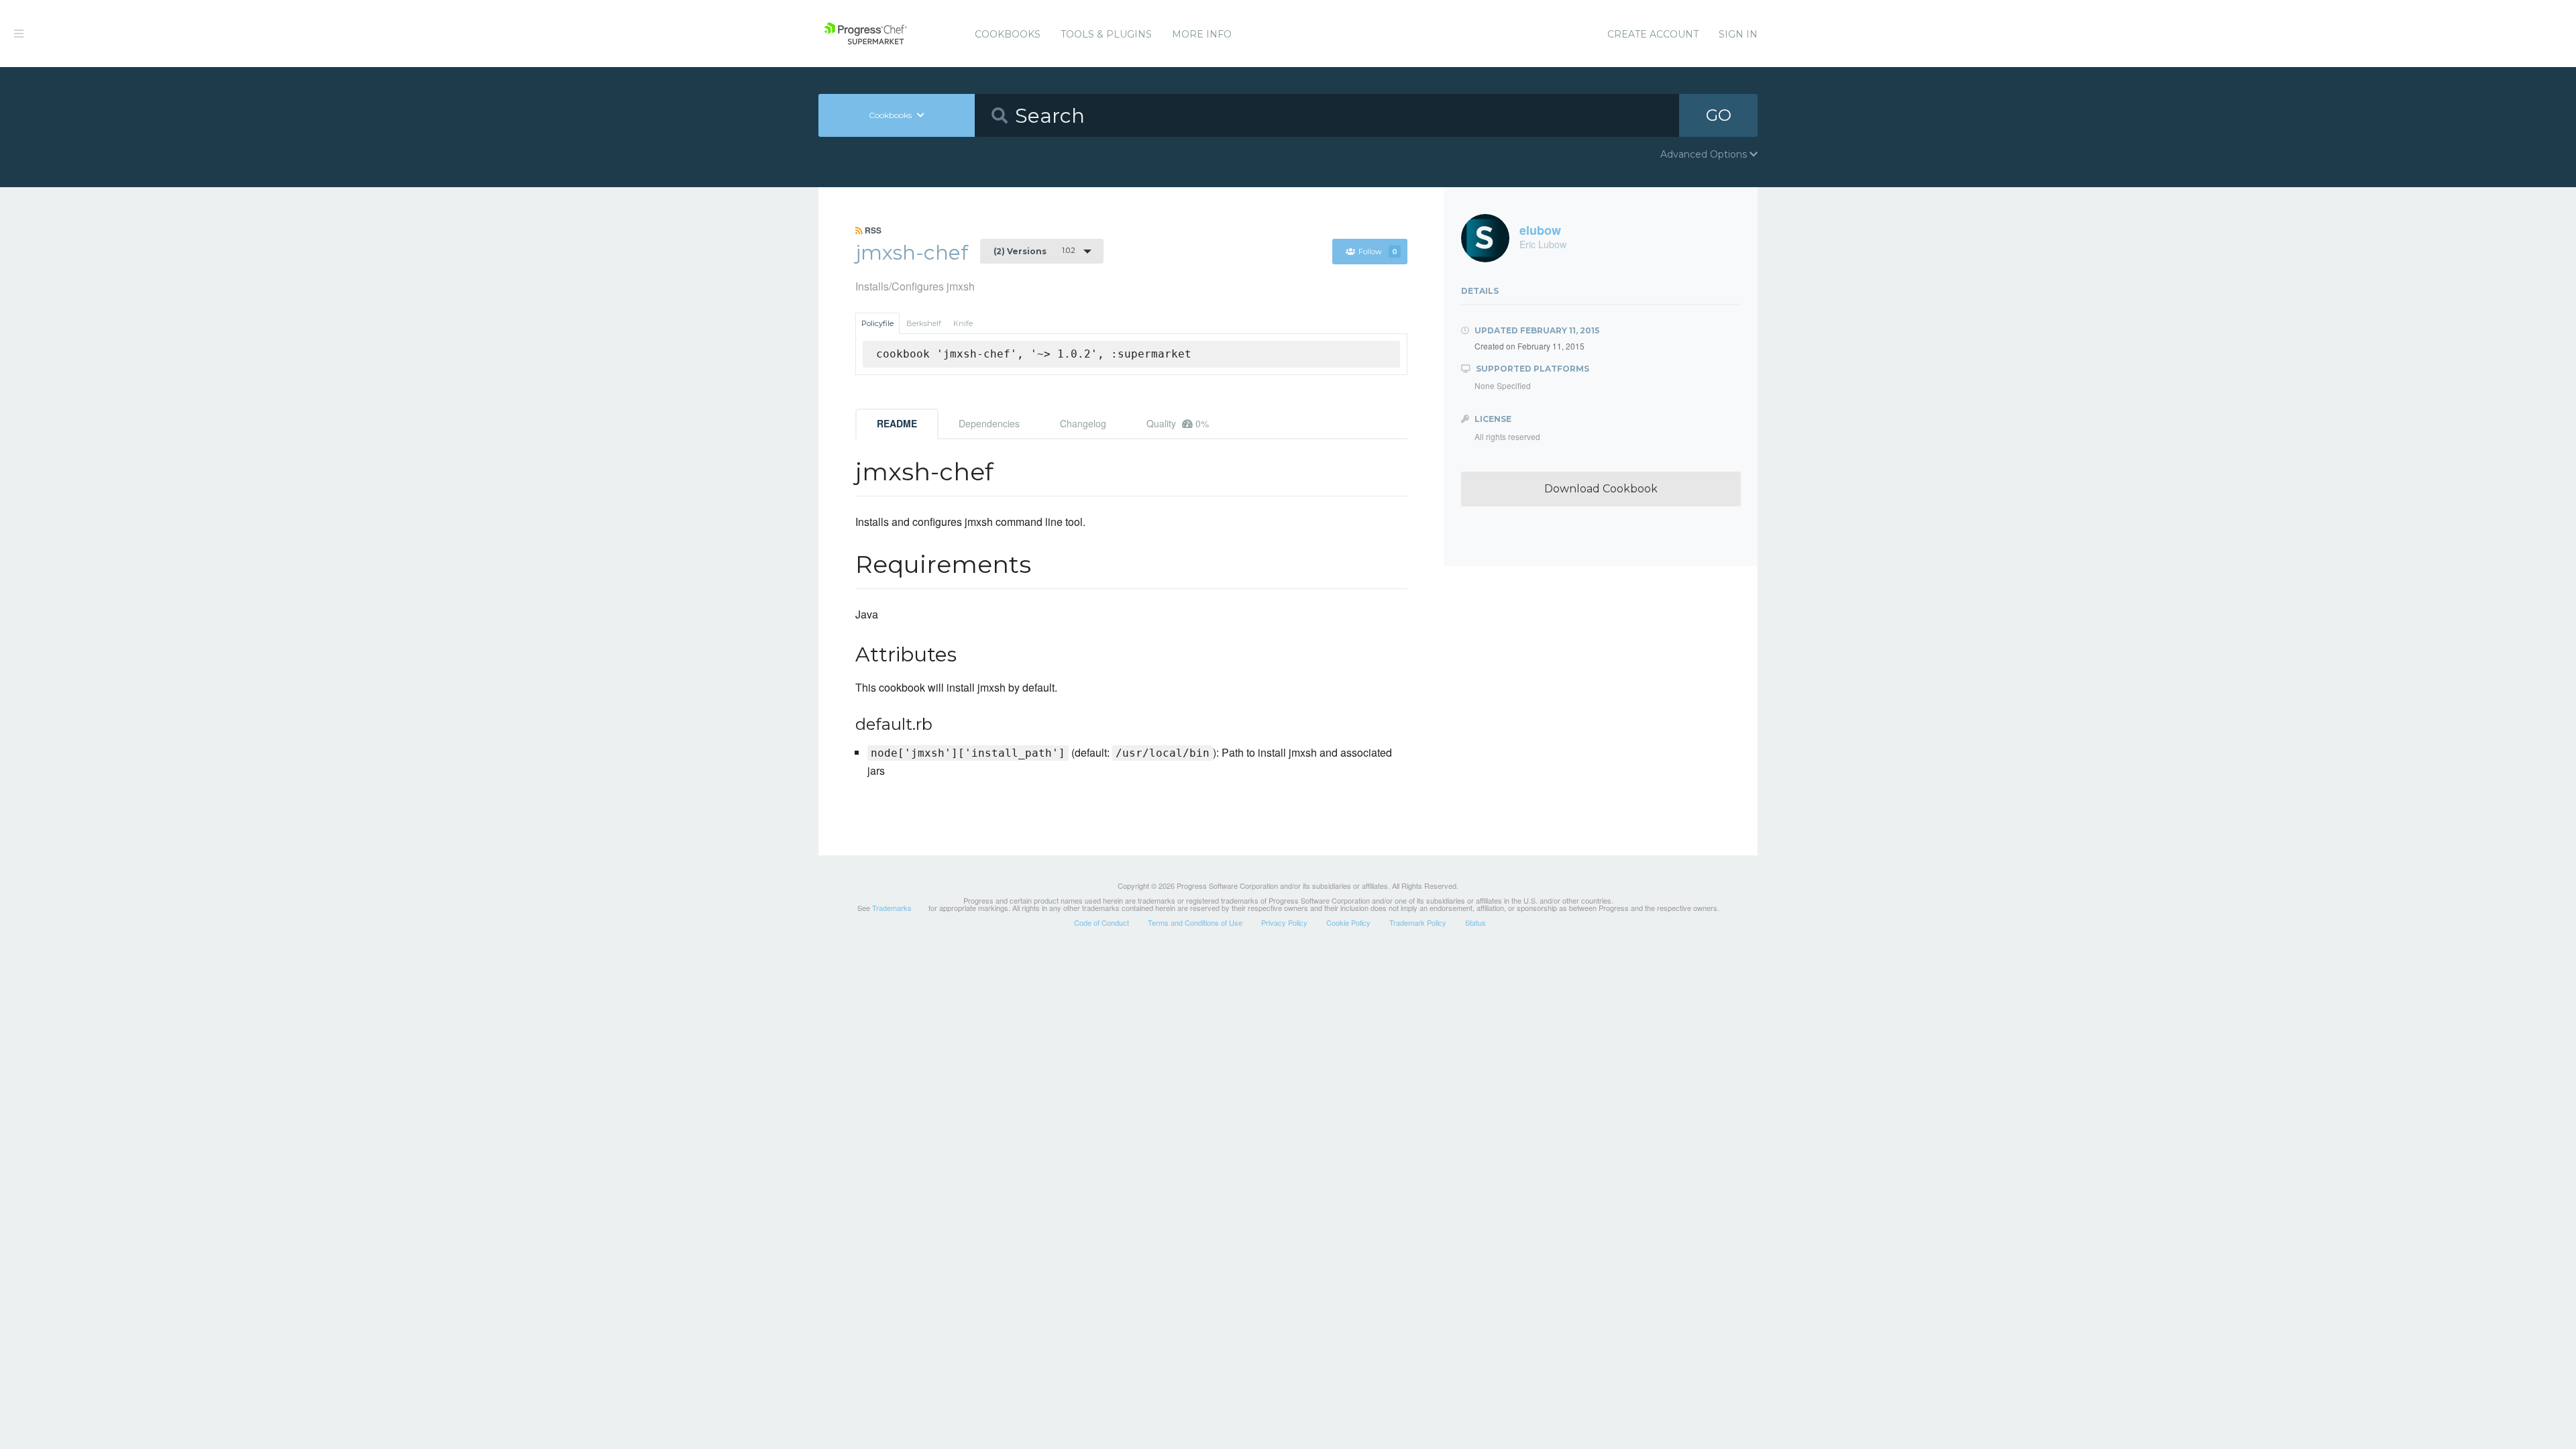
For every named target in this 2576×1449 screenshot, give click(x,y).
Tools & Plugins (1106, 34)
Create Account (1653, 34)
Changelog (1083, 423)
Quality (1178, 423)
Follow (1378, 252)
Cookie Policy (1348, 922)
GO (1719, 115)
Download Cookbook (1601, 489)
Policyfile (877, 323)
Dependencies (989, 423)
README (897, 423)
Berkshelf (924, 323)
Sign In (1738, 34)
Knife (963, 323)
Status (1475, 922)
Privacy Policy (1284, 922)
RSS (872, 230)
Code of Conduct (1102, 922)
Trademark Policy (1418, 922)
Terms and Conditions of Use (1195, 922)
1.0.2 (1034, 251)
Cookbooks (1008, 34)
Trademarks (892, 908)
